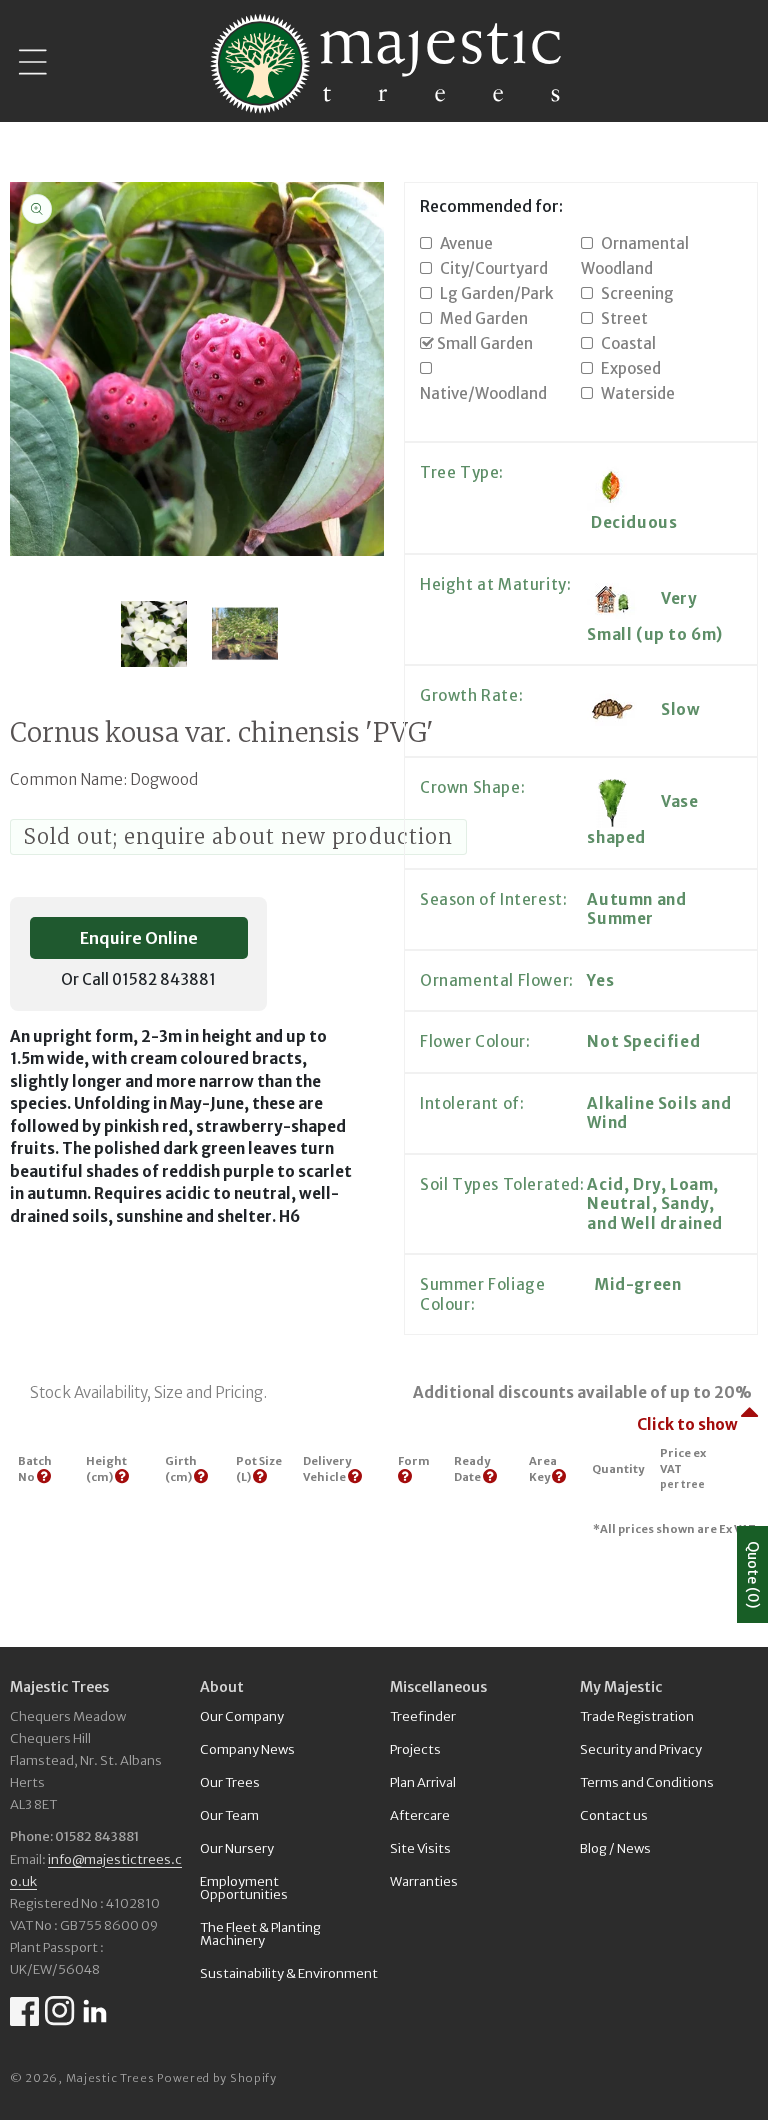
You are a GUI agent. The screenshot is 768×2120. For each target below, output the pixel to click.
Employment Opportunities (244, 1888)
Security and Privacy (641, 1749)
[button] (33, 62)
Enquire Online (139, 938)
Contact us (614, 1815)
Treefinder (423, 1717)
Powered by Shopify (217, 2078)
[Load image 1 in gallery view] (154, 634)
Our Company (242, 1717)
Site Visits (420, 1848)
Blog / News (615, 1848)
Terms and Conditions (647, 1782)
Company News (247, 1749)
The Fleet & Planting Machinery (260, 1934)
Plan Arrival (423, 1782)
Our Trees (230, 1782)
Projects (415, 1749)
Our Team (229, 1815)
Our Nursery (237, 1848)
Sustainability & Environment (289, 1973)
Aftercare (420, 1815)
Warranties (424, 1881)
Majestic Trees (110, 2078)
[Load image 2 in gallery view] (246, 634)
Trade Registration (637, 1717)
